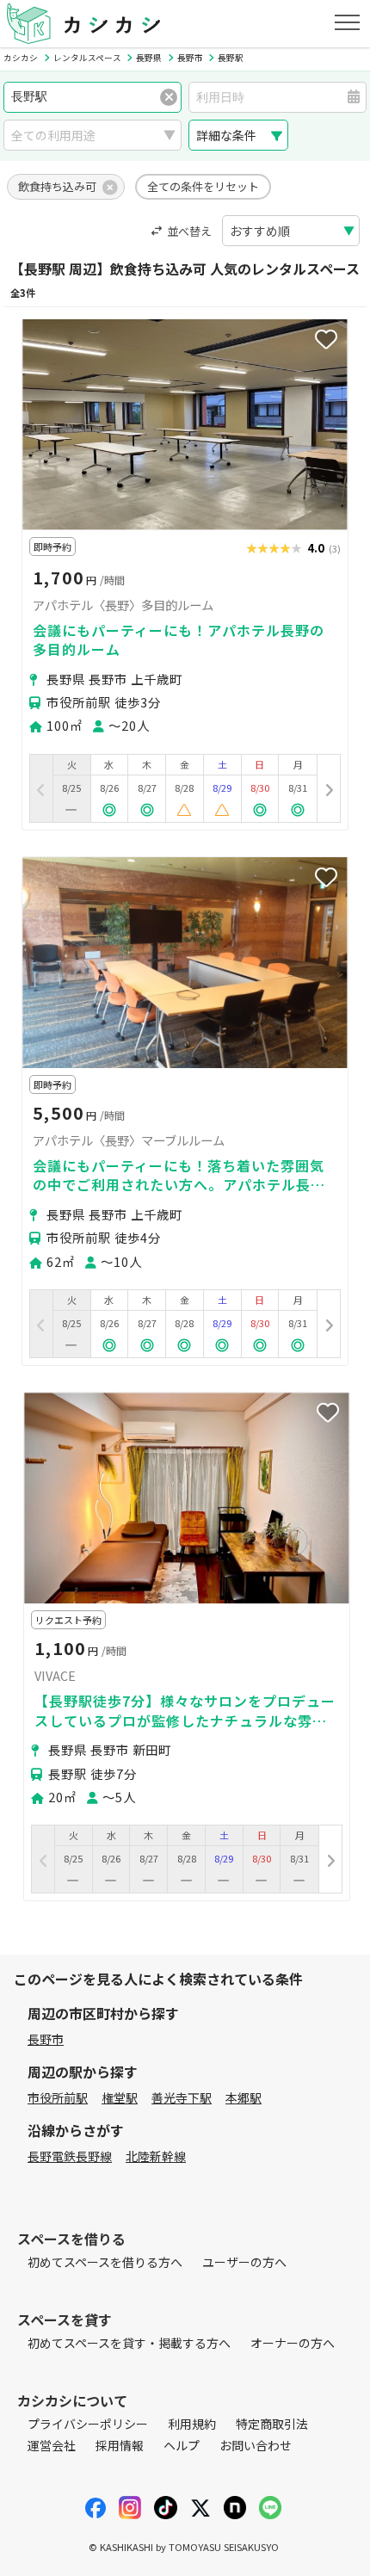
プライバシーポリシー (88, 2424)
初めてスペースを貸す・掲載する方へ (129, 2343)
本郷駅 (244, 2097)
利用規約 (192, 2424)
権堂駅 (120, 2097)
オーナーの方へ (293, 2343)
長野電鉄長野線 (70, 2156)
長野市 (46, 2039)
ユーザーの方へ (244, 2262)
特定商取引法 (272, 2424)
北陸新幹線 (156, 2156)
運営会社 (52, 2445)
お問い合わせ (256, 2445)
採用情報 (120, 2445)
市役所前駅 (58, 2097)
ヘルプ (182, 2445)
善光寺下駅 (182, 2097)
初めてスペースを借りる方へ (105, 2262)
